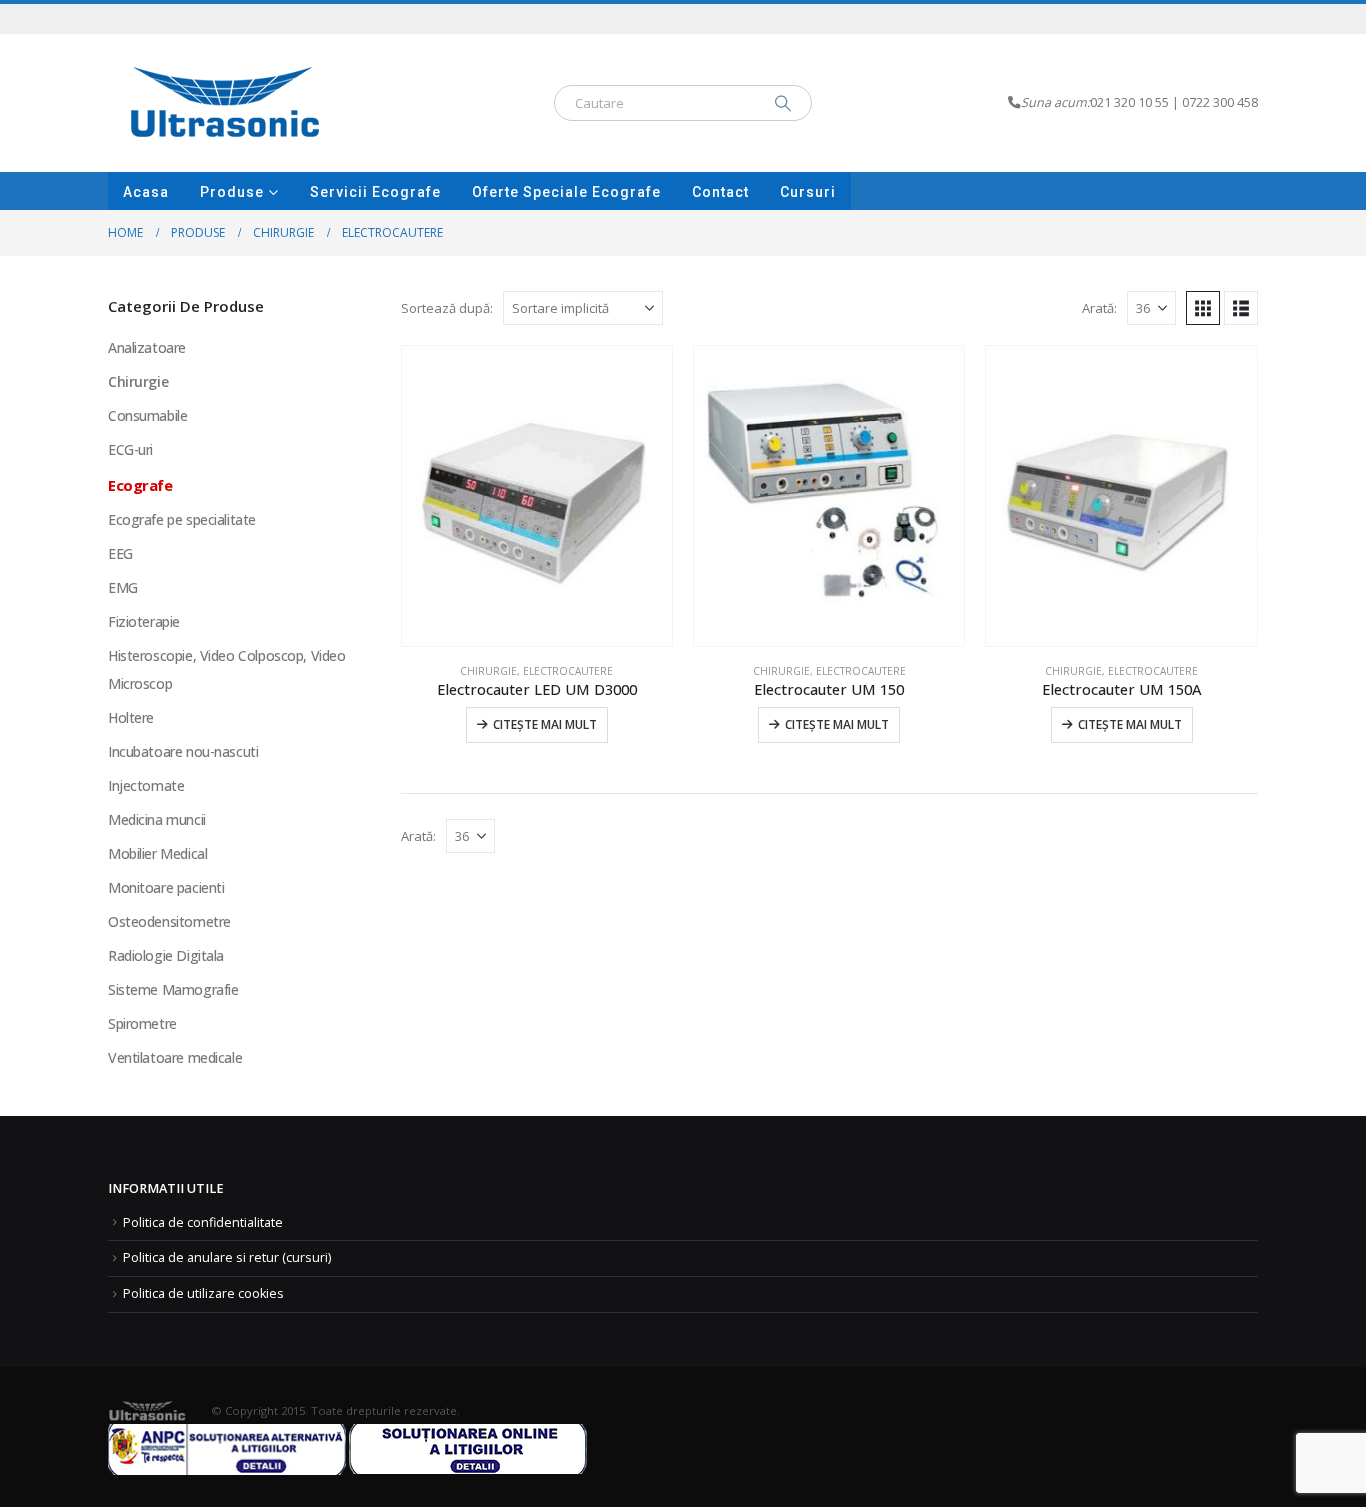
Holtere (131, 717)
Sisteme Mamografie (173, 989)
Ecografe (140, 485)
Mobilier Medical (157, 853)
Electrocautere (568, 671)
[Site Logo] (225, 103)
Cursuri (808, 192)
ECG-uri (130, 449)
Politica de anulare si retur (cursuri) (227, 1257)
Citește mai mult (545, 724)
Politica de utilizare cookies (203, 1293)
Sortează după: (447, 308)
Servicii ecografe (375, 192)
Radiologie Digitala (166, 955)
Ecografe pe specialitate (182, 519)
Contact (720, 192)
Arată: (1099, 308)
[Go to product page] (537, 496)
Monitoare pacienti (166, 887)
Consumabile (147, 415)
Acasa (146, 192)
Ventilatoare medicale (175, 1057)
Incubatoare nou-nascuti (183, 751)
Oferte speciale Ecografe (566, 192)
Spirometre (142, 1023)
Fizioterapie (144, 621)
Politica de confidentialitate (203, 1222)
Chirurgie (488, 671)
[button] (1203, 308)
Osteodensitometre (169, 921)
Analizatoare (147, 347)
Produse (232, 192)
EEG (120, 553)
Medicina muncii (157, 819)
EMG (123, 587)
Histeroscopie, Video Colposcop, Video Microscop (226, 669)
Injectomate (146, 785)
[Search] (783, 103)
